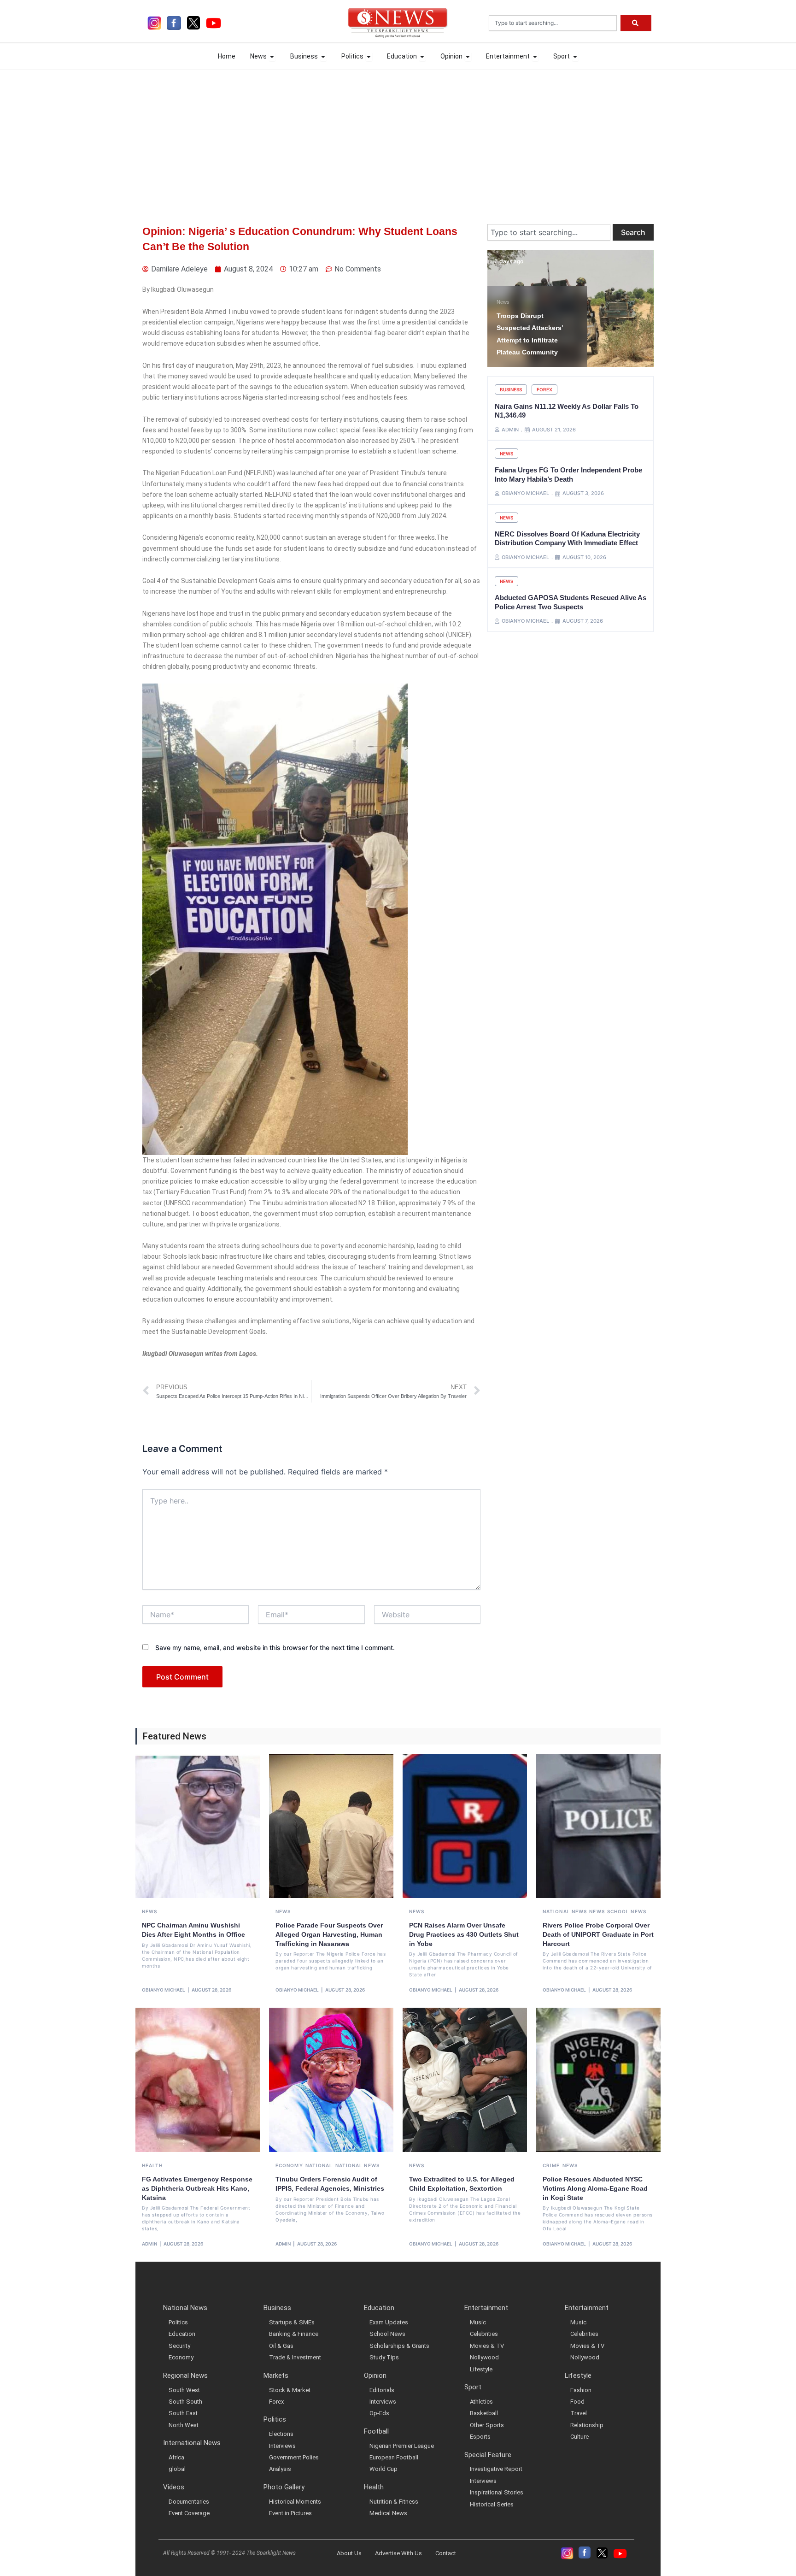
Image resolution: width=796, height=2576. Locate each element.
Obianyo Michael (164, 1990)
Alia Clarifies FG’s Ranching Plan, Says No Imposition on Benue (534, 340)
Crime (551, 2165)
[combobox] (553, 23)
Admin (149, 2244)
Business (511, 389)
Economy (289, 2165)
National (319, 2165)
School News (627, 1911)
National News (565, 1911)
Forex (544, 389)
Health (152, 2165)
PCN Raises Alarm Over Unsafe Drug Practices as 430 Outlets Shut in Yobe (464, 1934)
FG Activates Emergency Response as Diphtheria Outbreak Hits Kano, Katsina (197, 2188)
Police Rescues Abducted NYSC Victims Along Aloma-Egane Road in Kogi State (595, 2188)
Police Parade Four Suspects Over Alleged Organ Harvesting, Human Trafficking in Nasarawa (329, 1934)
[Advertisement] (398, 139)
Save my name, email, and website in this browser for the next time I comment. (275, 1648)
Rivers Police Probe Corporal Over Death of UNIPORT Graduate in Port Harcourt (598, 1934)
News (503, 314)
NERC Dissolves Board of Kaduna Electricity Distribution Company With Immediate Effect (567, 539)
